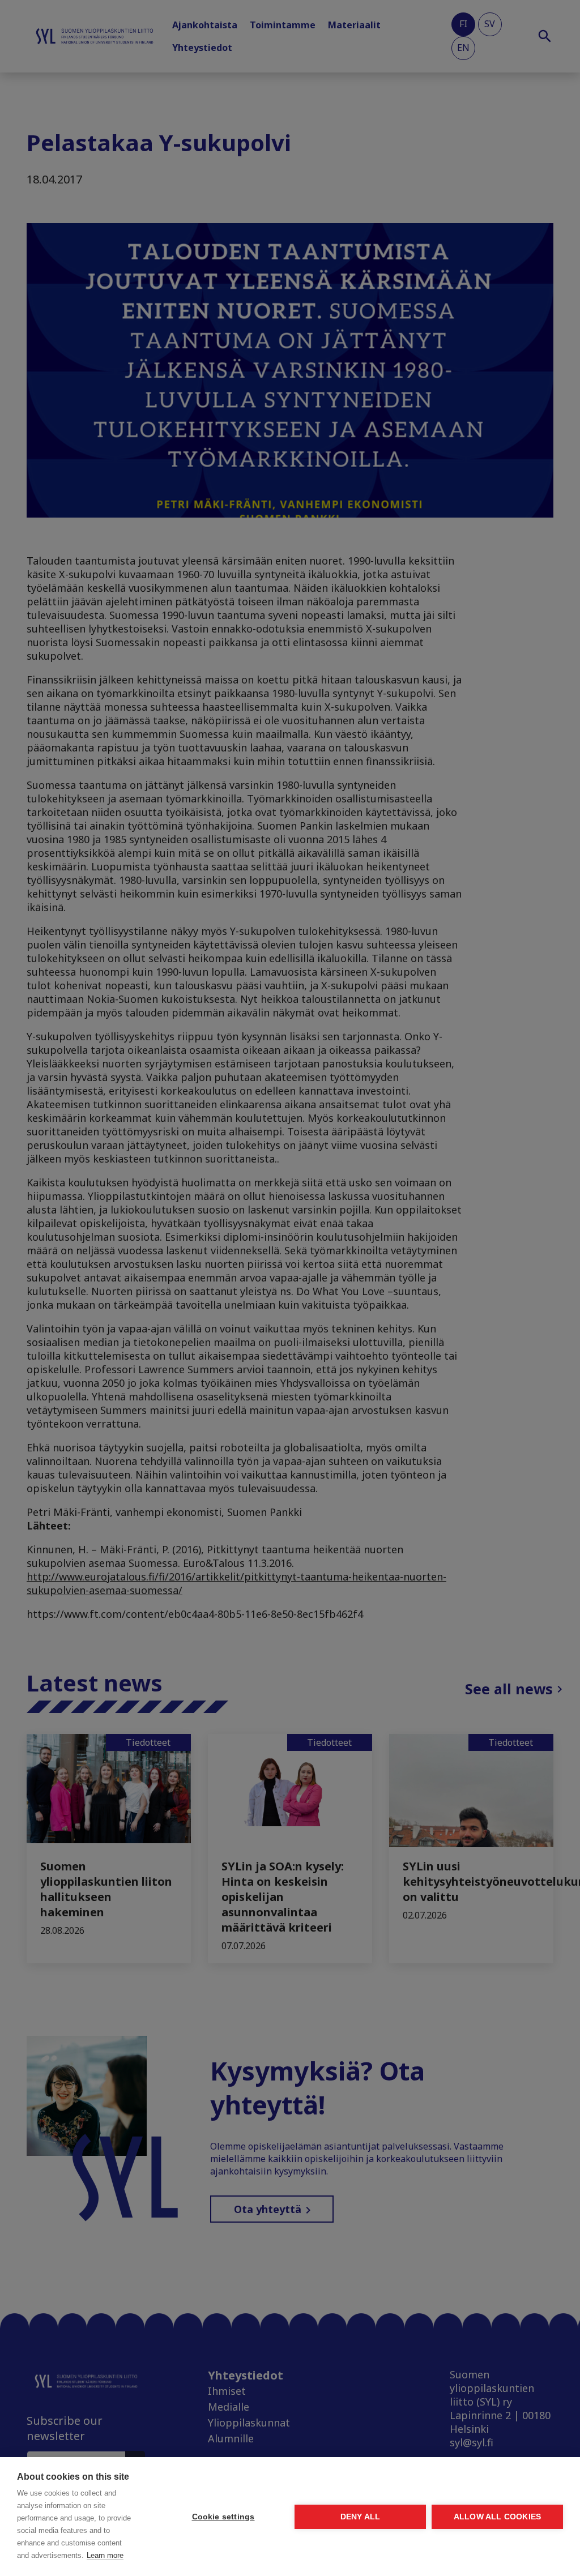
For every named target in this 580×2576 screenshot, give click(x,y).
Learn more (105, 2555)
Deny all (361, 2517)
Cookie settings (223, 2517)
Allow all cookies (497, 2517)
